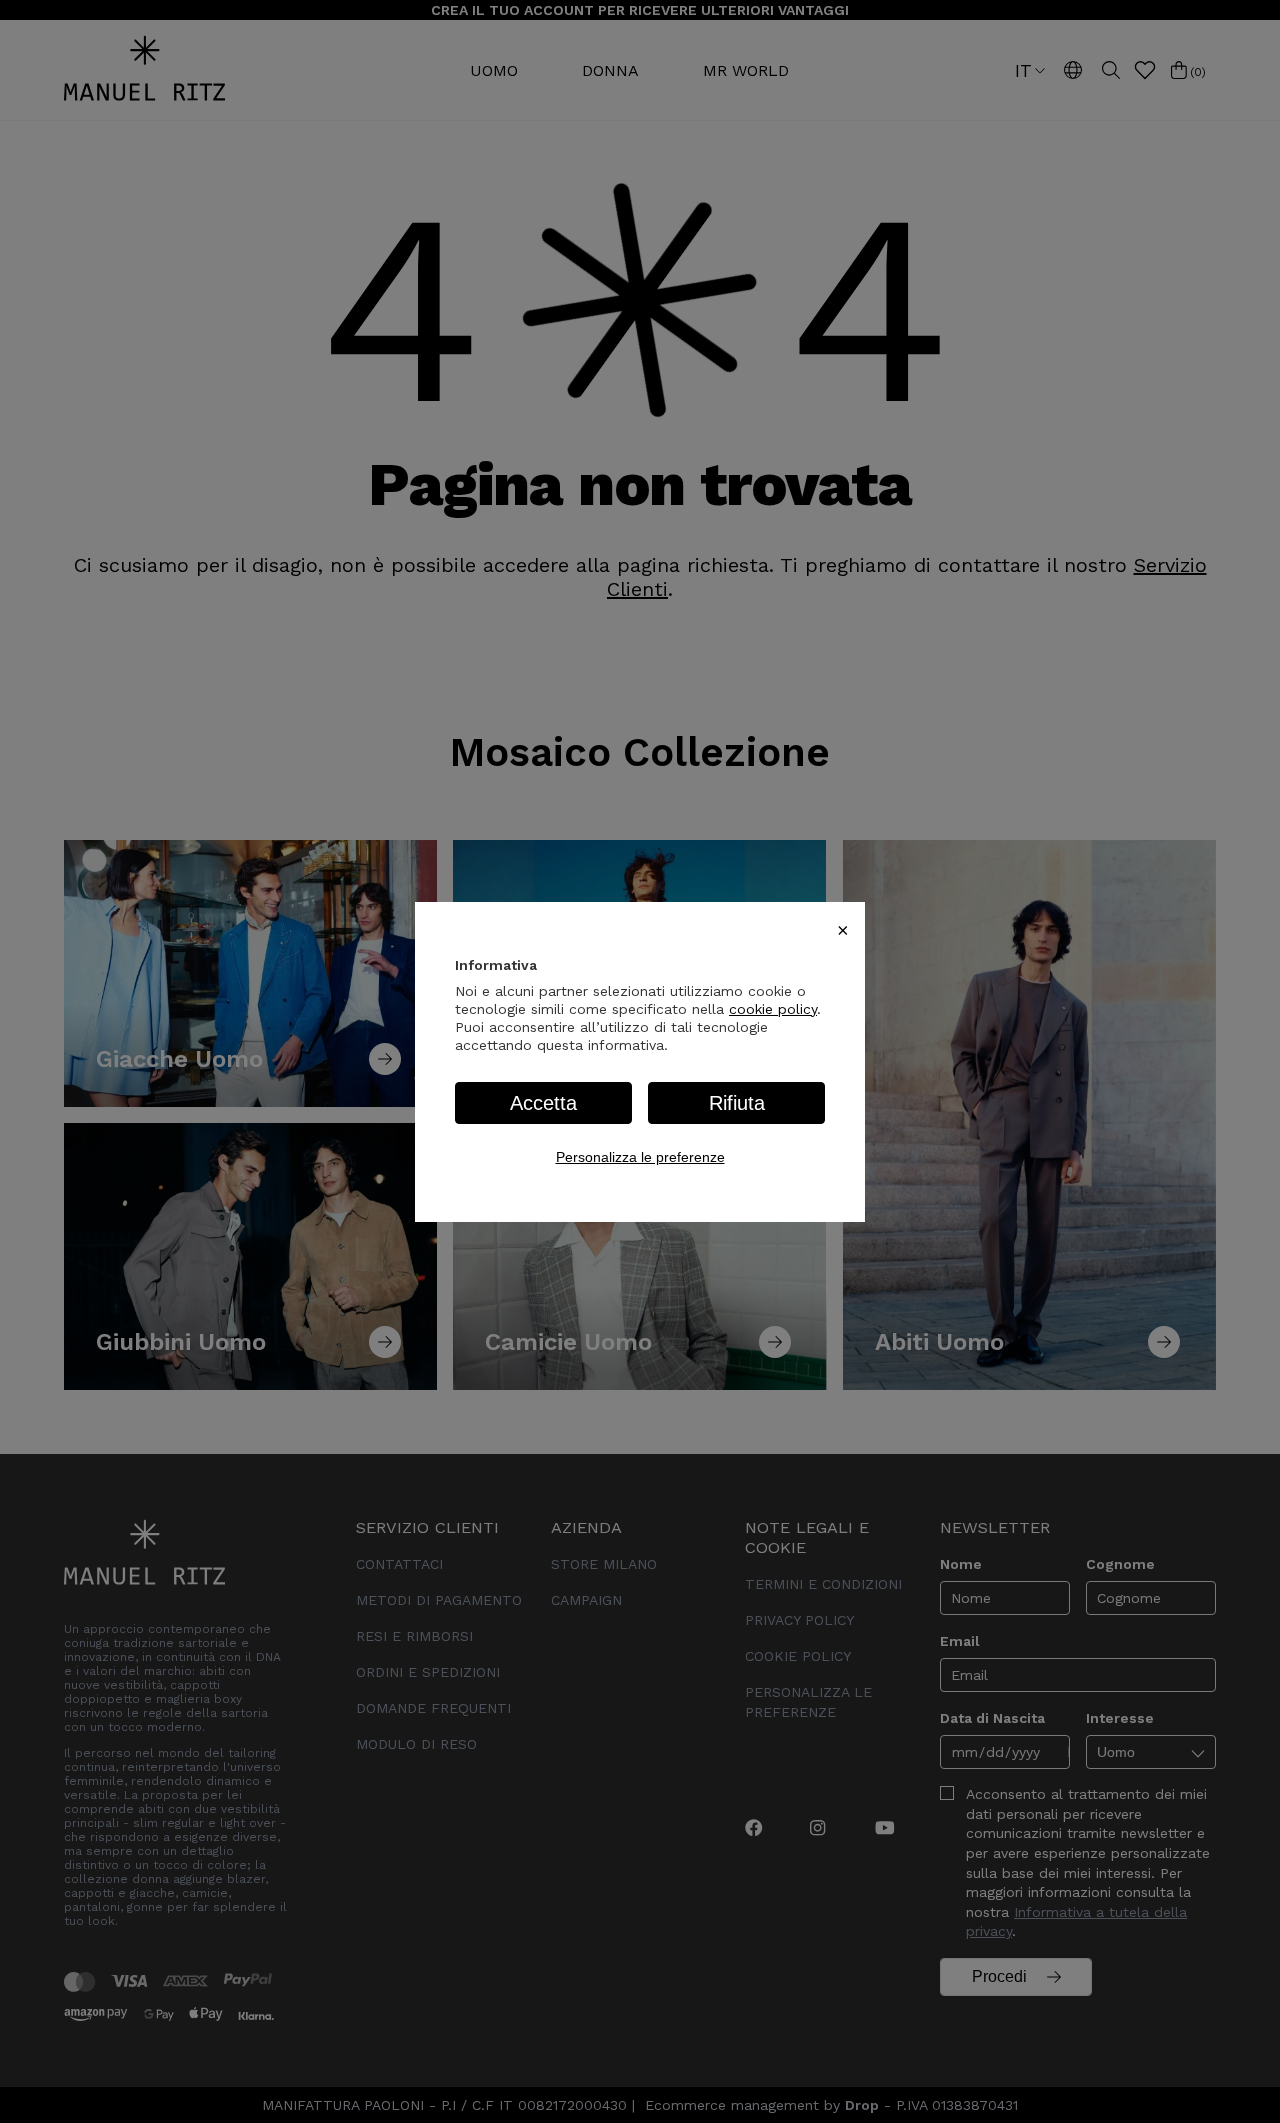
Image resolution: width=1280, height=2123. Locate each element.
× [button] (843, 930)
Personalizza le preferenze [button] (640, 1157)
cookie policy (773, 1009)
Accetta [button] (543, 1103)
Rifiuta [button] (737, 1103)
